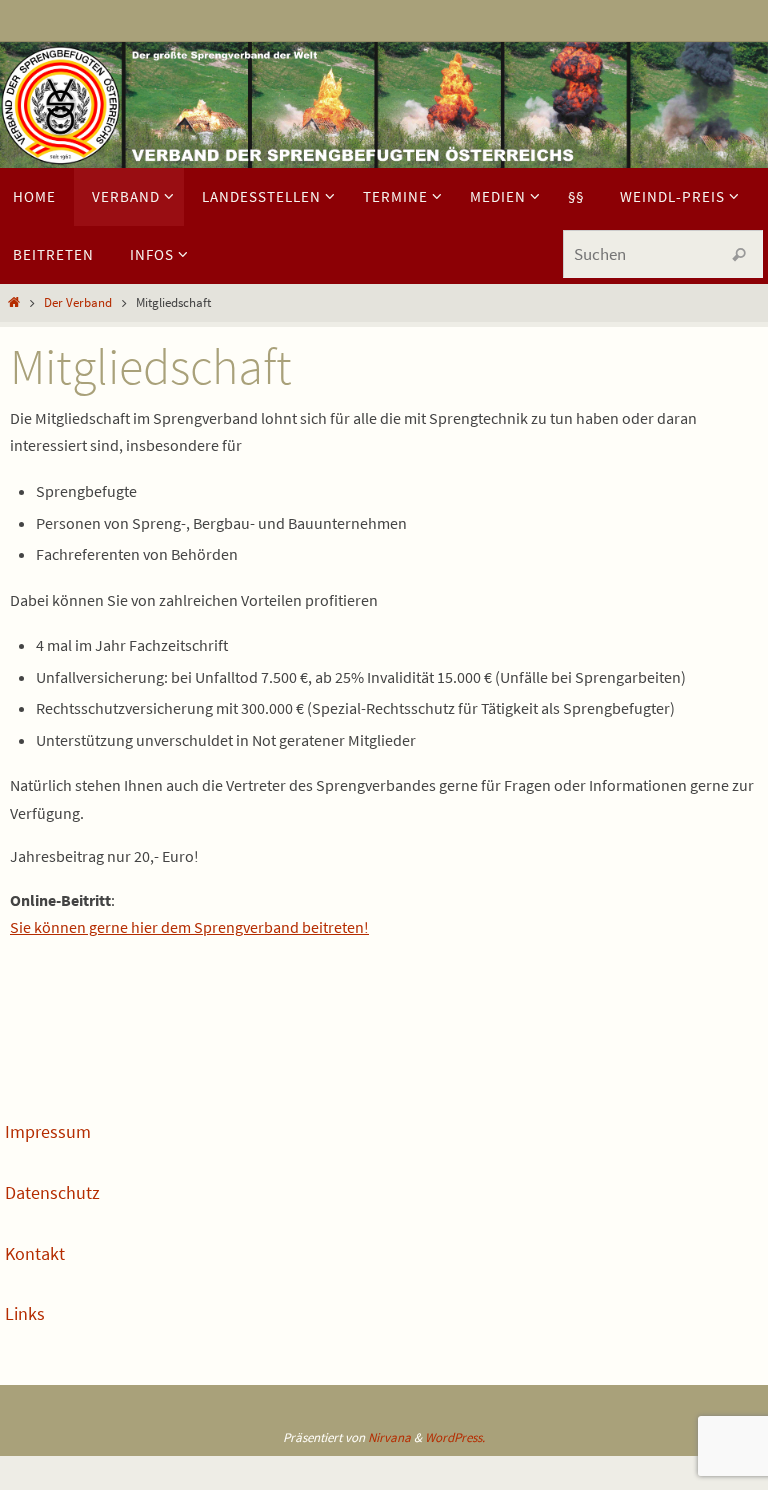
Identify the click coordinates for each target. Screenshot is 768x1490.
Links (25, 1313)
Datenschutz (52, 1192)
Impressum (48, 1131)
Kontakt (35, 1253)
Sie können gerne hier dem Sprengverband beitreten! (189, 927)
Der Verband (78, 302)
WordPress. (455, 1437)
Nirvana (389, 1437)
